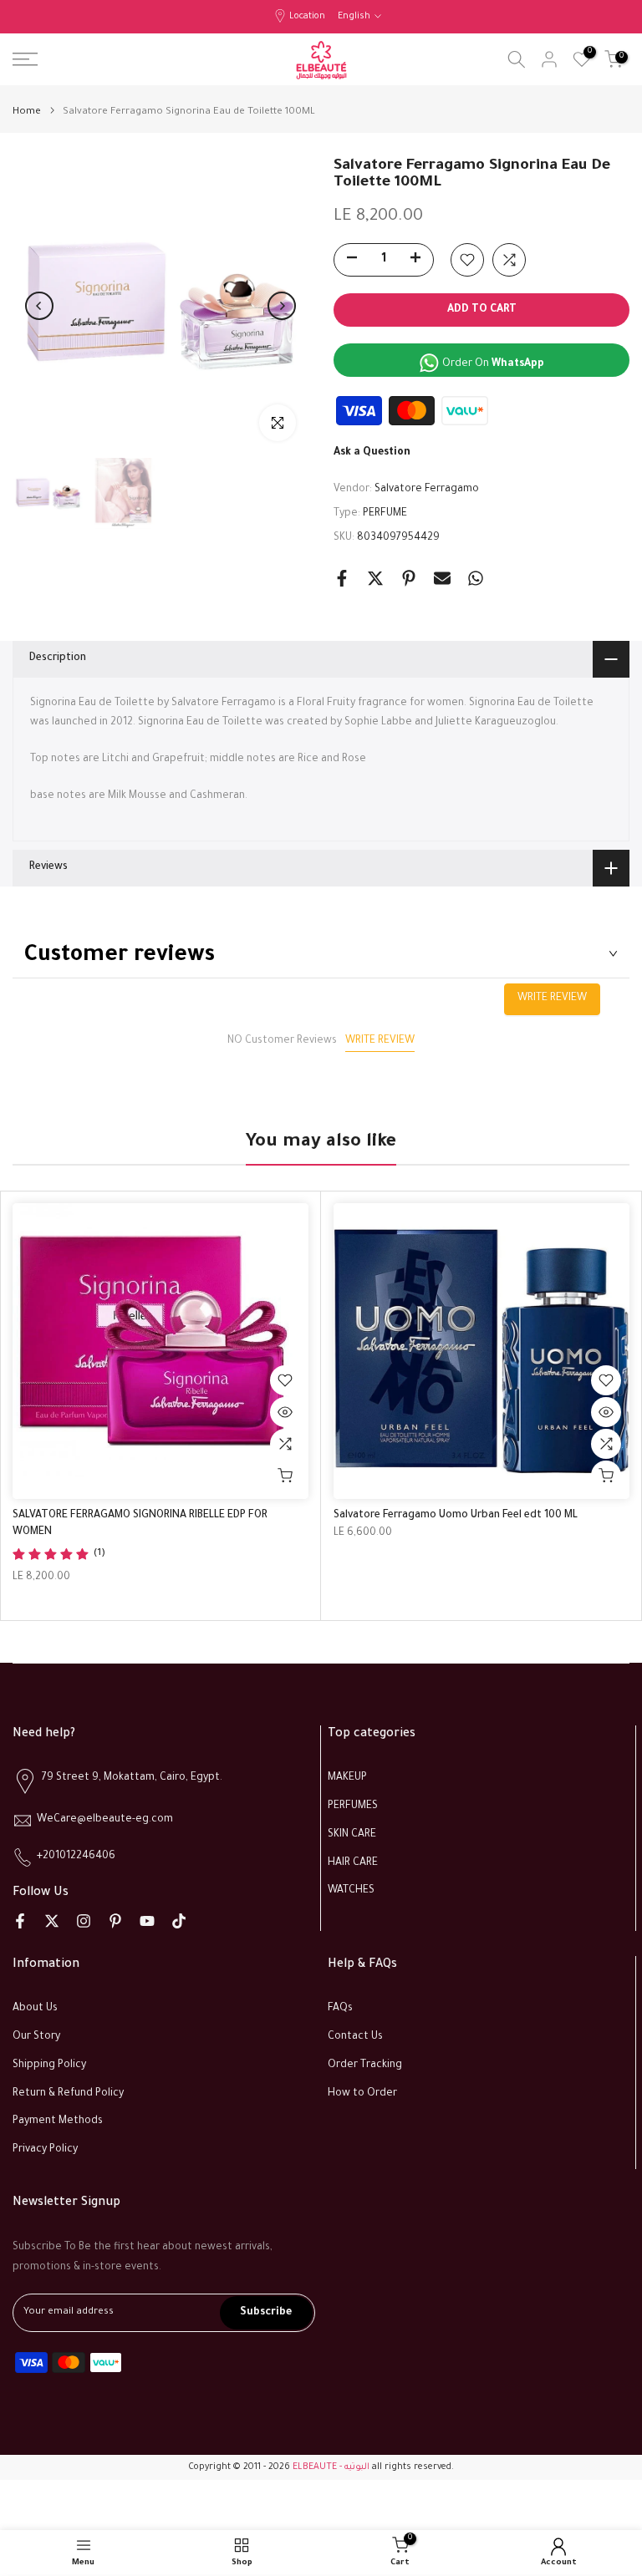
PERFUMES (353, 1806)
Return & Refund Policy (68, 2094)
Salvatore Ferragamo (427, 490)
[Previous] (39, 306)
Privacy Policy (45, 2150)
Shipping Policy (49, 2065)
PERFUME (385, 514)
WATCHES (351, 1891)
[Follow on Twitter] (52, 1921)
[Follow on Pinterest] (115, 1921)
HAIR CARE (353, 1863)
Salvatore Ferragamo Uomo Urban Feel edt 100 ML (456, 1516)
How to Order (362, 2094)
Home (27, 112)
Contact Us (355, 2037)
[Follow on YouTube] (147, 1921)
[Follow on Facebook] (20, 1921)
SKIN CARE (352, 1835)
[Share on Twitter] (375, 578)
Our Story (36, 2037)
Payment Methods (58, 2121)
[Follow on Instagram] (84, 1921)
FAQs (340, 2009)
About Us (35, 2009)
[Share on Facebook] (342, 578)
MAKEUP (347, 1778)
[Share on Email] (442, 578)
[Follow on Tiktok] (179, 1921)
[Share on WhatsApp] (476, 578)
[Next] (282, 306)
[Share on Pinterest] (409, 578)
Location (307, 17)
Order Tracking (365, 2065)
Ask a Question (372, 453)
